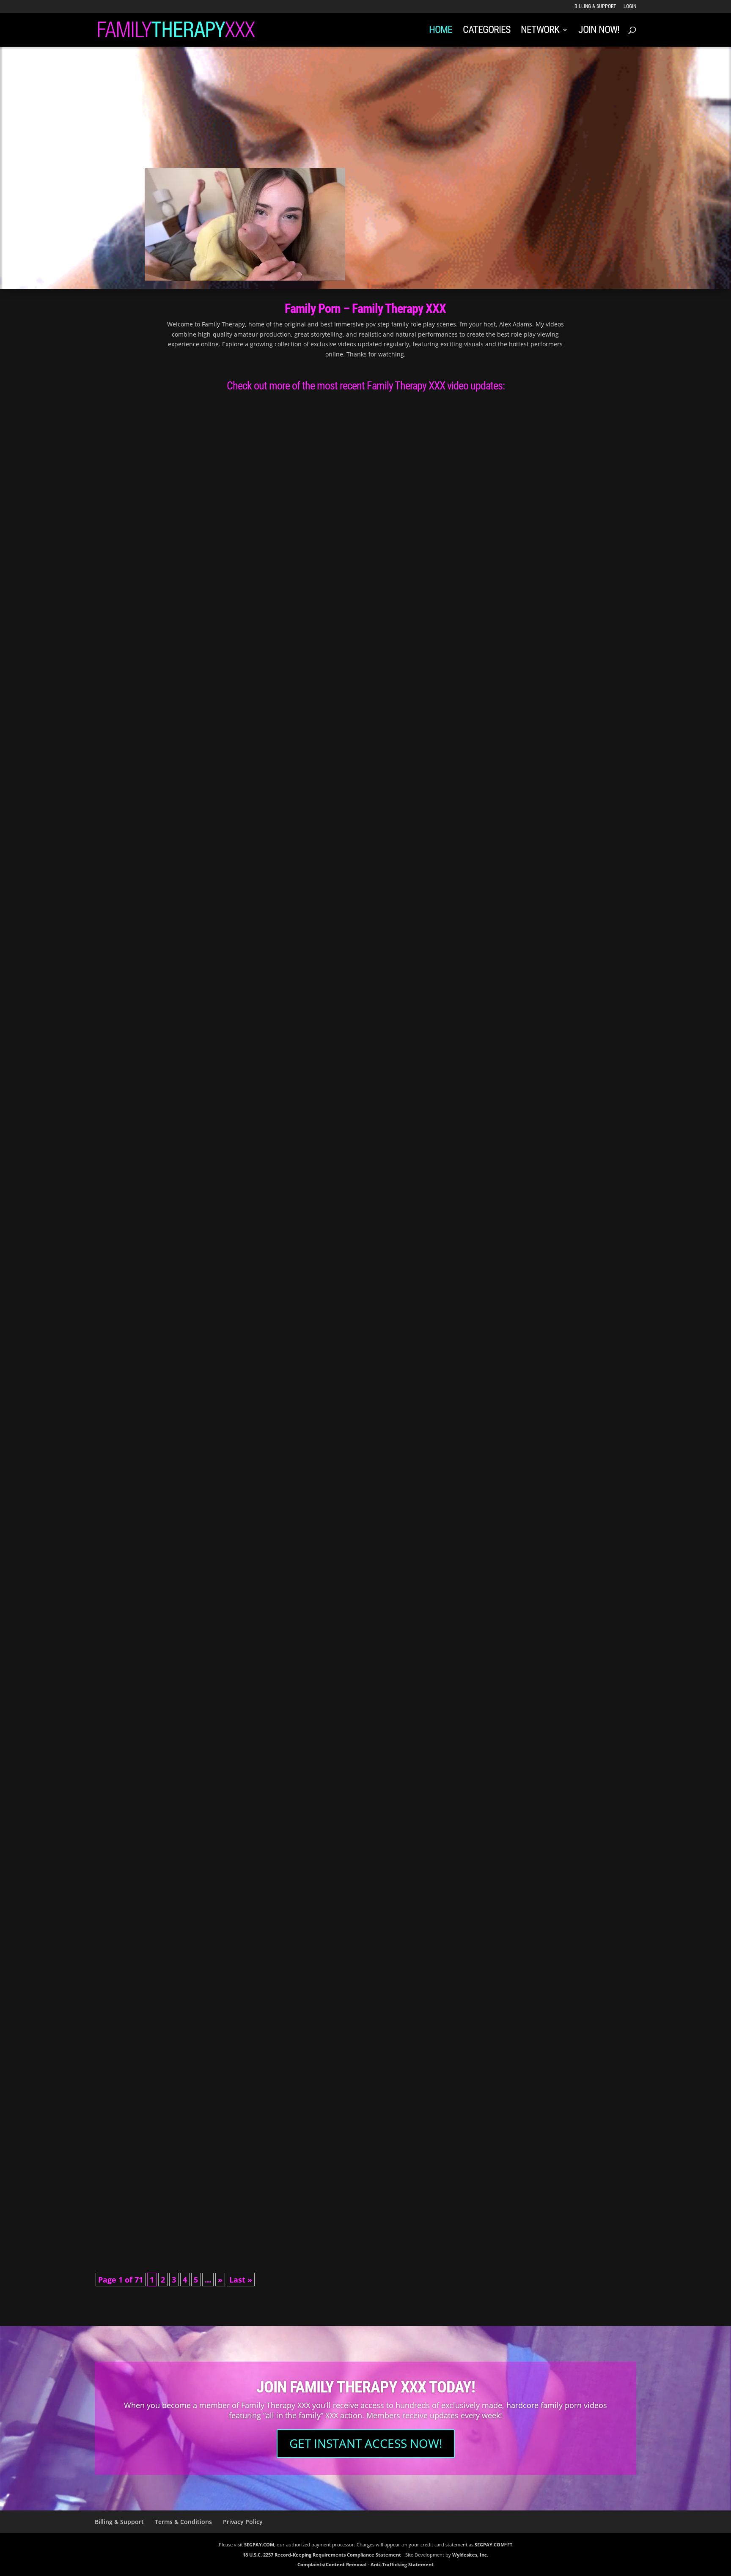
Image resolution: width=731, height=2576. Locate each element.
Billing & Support (595, 7)
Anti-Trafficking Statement (402, 2564)
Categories (486, 31)
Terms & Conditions (183, 2522)
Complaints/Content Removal (332, 2564)
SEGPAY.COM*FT (493, 2544)
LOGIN (630, 7)
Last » (241, 2280)
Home (441, 31)
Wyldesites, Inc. (470, 2555)
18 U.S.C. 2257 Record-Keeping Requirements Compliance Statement (322, 2555)
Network (540, 31)
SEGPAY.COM (259, 2544)
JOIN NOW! (599, 31)
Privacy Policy (243, 2522)
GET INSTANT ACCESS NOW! (366, 2443)
